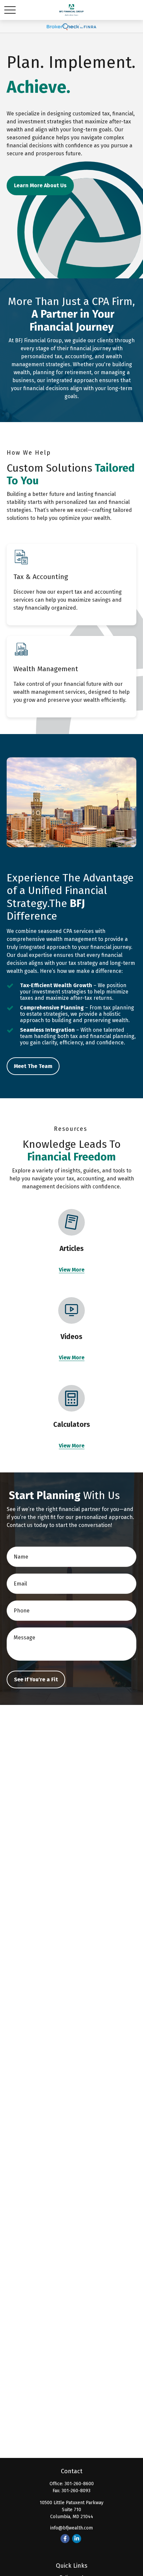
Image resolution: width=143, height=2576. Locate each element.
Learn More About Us (40, 185)
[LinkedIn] (77, 2539)
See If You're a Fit (36, 1679)
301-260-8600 (79, 2484)
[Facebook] (65, 2539)
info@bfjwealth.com (71, 2528)
